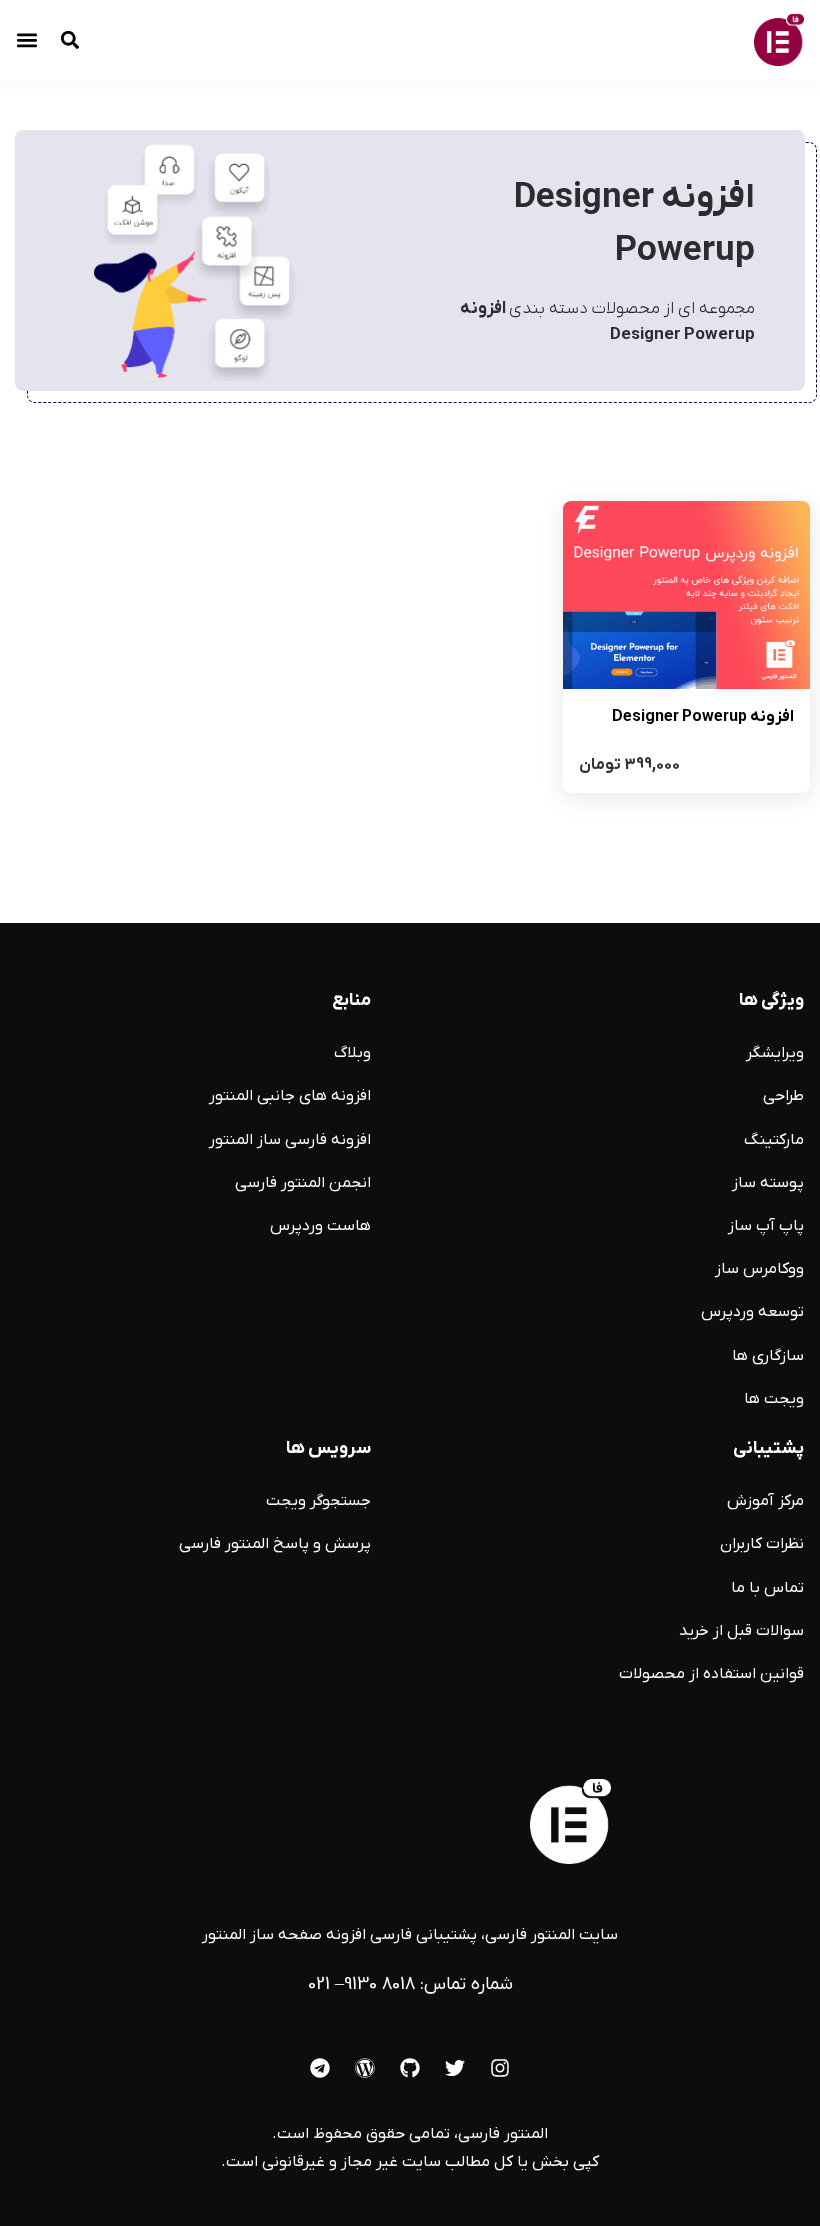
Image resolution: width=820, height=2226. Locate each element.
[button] (27, 40)
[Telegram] (320, 2068)
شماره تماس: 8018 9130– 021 (410, 1984)
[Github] (410, 2068)
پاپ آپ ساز (766, 1226)
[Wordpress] (365, 2068)
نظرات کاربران (762, 1544)
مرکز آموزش (765, 1501)
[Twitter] (455, 2068)
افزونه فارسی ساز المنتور (290, 1140)
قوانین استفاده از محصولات (711, 1674)
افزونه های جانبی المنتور (290, 1096)
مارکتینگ (774, 1140)
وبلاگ (352, 1053)
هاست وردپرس (320, 1226)
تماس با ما (767, 1588)
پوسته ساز (768, 1183)
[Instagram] (500, 2068)
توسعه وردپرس (752, 1312)
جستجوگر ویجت (318, 1501)
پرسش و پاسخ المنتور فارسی (275, 1544)
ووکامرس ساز (759, 1269)
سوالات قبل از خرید (741, 1631)
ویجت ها (774, 1399)
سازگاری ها (768, 1356)
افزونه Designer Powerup (703, 717)
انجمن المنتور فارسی (303, 1183)
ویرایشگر (775, 1053)
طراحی (783, 1096)
